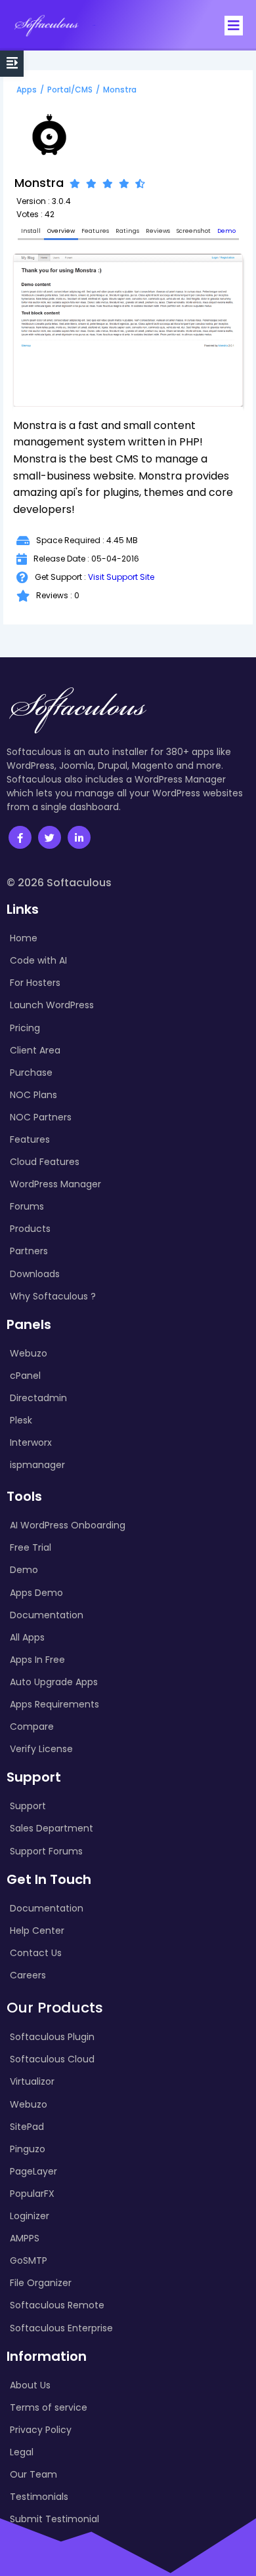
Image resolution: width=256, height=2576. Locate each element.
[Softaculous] (46, 25)
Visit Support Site (121, 577)
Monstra (120, 90)
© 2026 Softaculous (59, 883)
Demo (226, 231)
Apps (27, 90)
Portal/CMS (70, 90)
